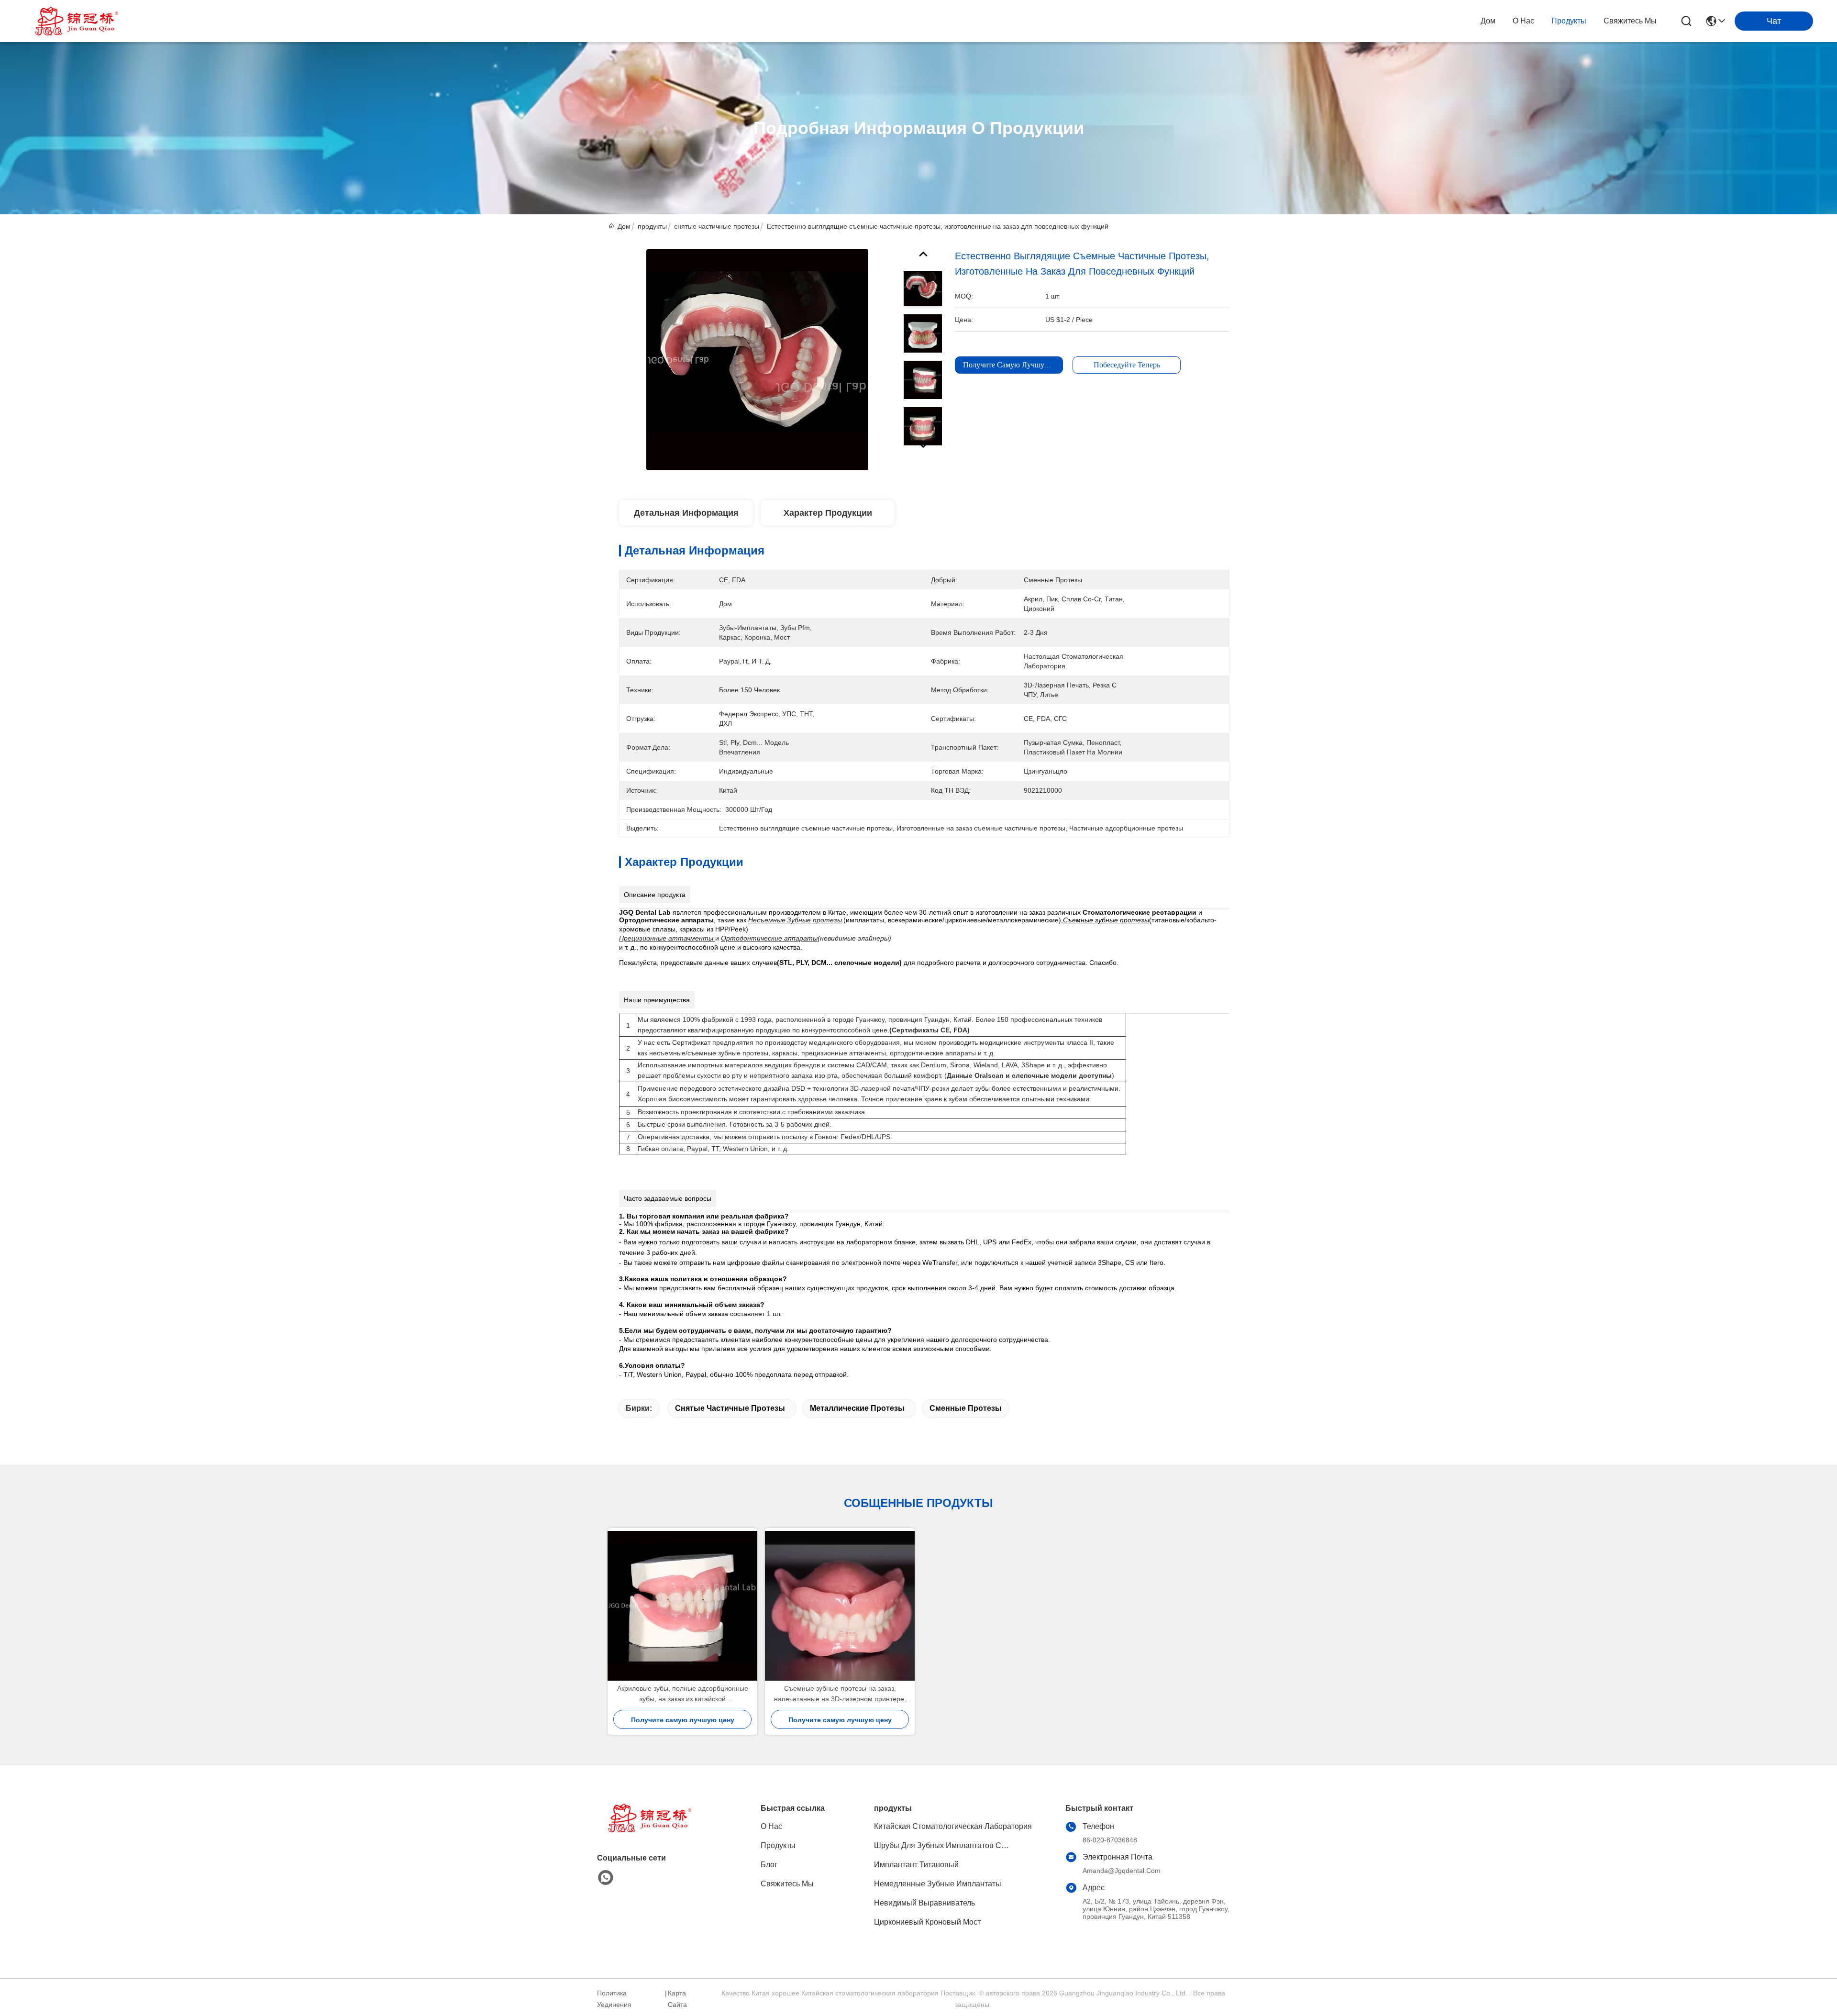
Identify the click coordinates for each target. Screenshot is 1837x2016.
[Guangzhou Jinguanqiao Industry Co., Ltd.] (77, 21)
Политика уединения (614, 1999)
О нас (1523, 21)
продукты (1569, 21)
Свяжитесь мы (1630, 21)
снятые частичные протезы (717, 226)
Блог (769, 1865)
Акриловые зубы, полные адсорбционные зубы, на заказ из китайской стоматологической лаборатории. (683, 1694)
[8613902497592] (606, 1878)
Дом (1488, 21)
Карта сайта (677, 1999)
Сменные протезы (966, 1408)
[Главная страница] (650, 1830)
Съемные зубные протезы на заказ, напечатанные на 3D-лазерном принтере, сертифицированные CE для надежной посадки (840, 1694)
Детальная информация (686, 513)
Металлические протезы (857, 1408)
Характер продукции (828, 513)
